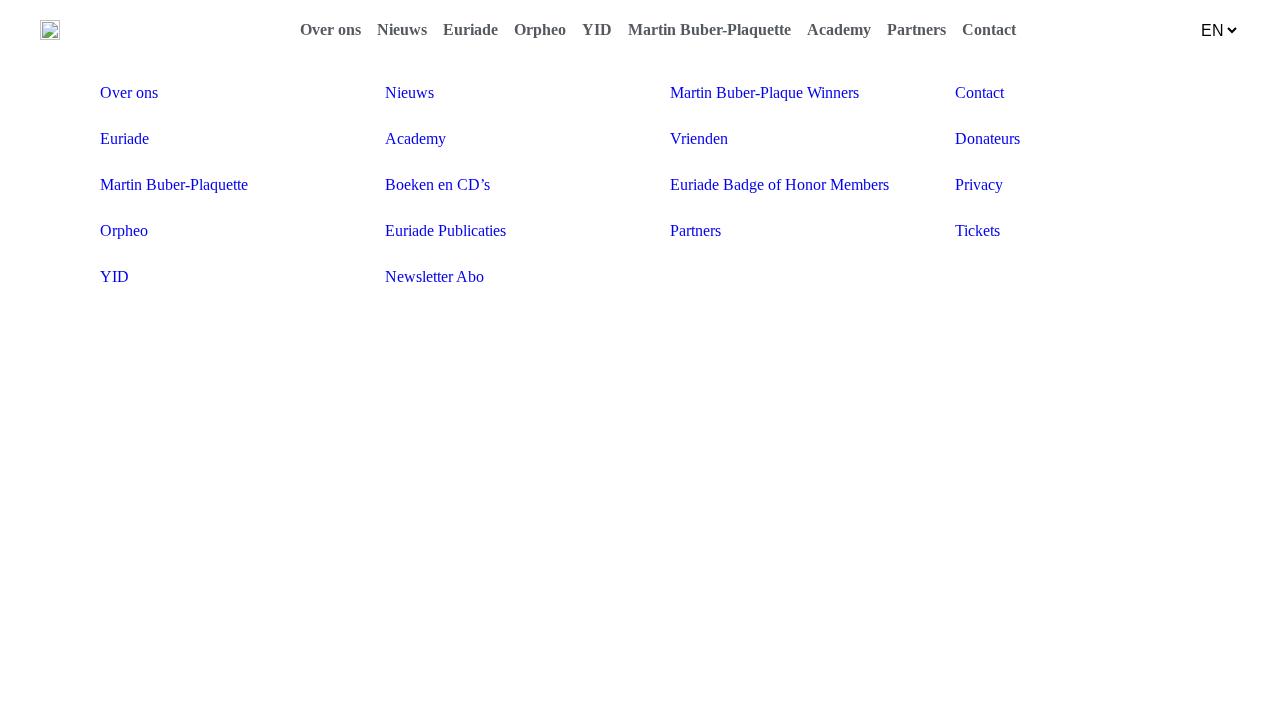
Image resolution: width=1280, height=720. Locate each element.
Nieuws (402, 29)
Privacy (979, 184)
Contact (989, 29)
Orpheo (540, 29)
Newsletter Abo (434, 276)
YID (597, 29)
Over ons (330, 29)
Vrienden (699, 138)
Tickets (977, 230)
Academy (839, 29)
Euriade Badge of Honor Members (779, 184)
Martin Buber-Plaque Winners (764, 92)
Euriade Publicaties (445, 230)
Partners (916, 29)
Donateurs (987, 138)
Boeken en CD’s (437, 184)
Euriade (470, 29)
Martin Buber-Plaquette (709, 29)
